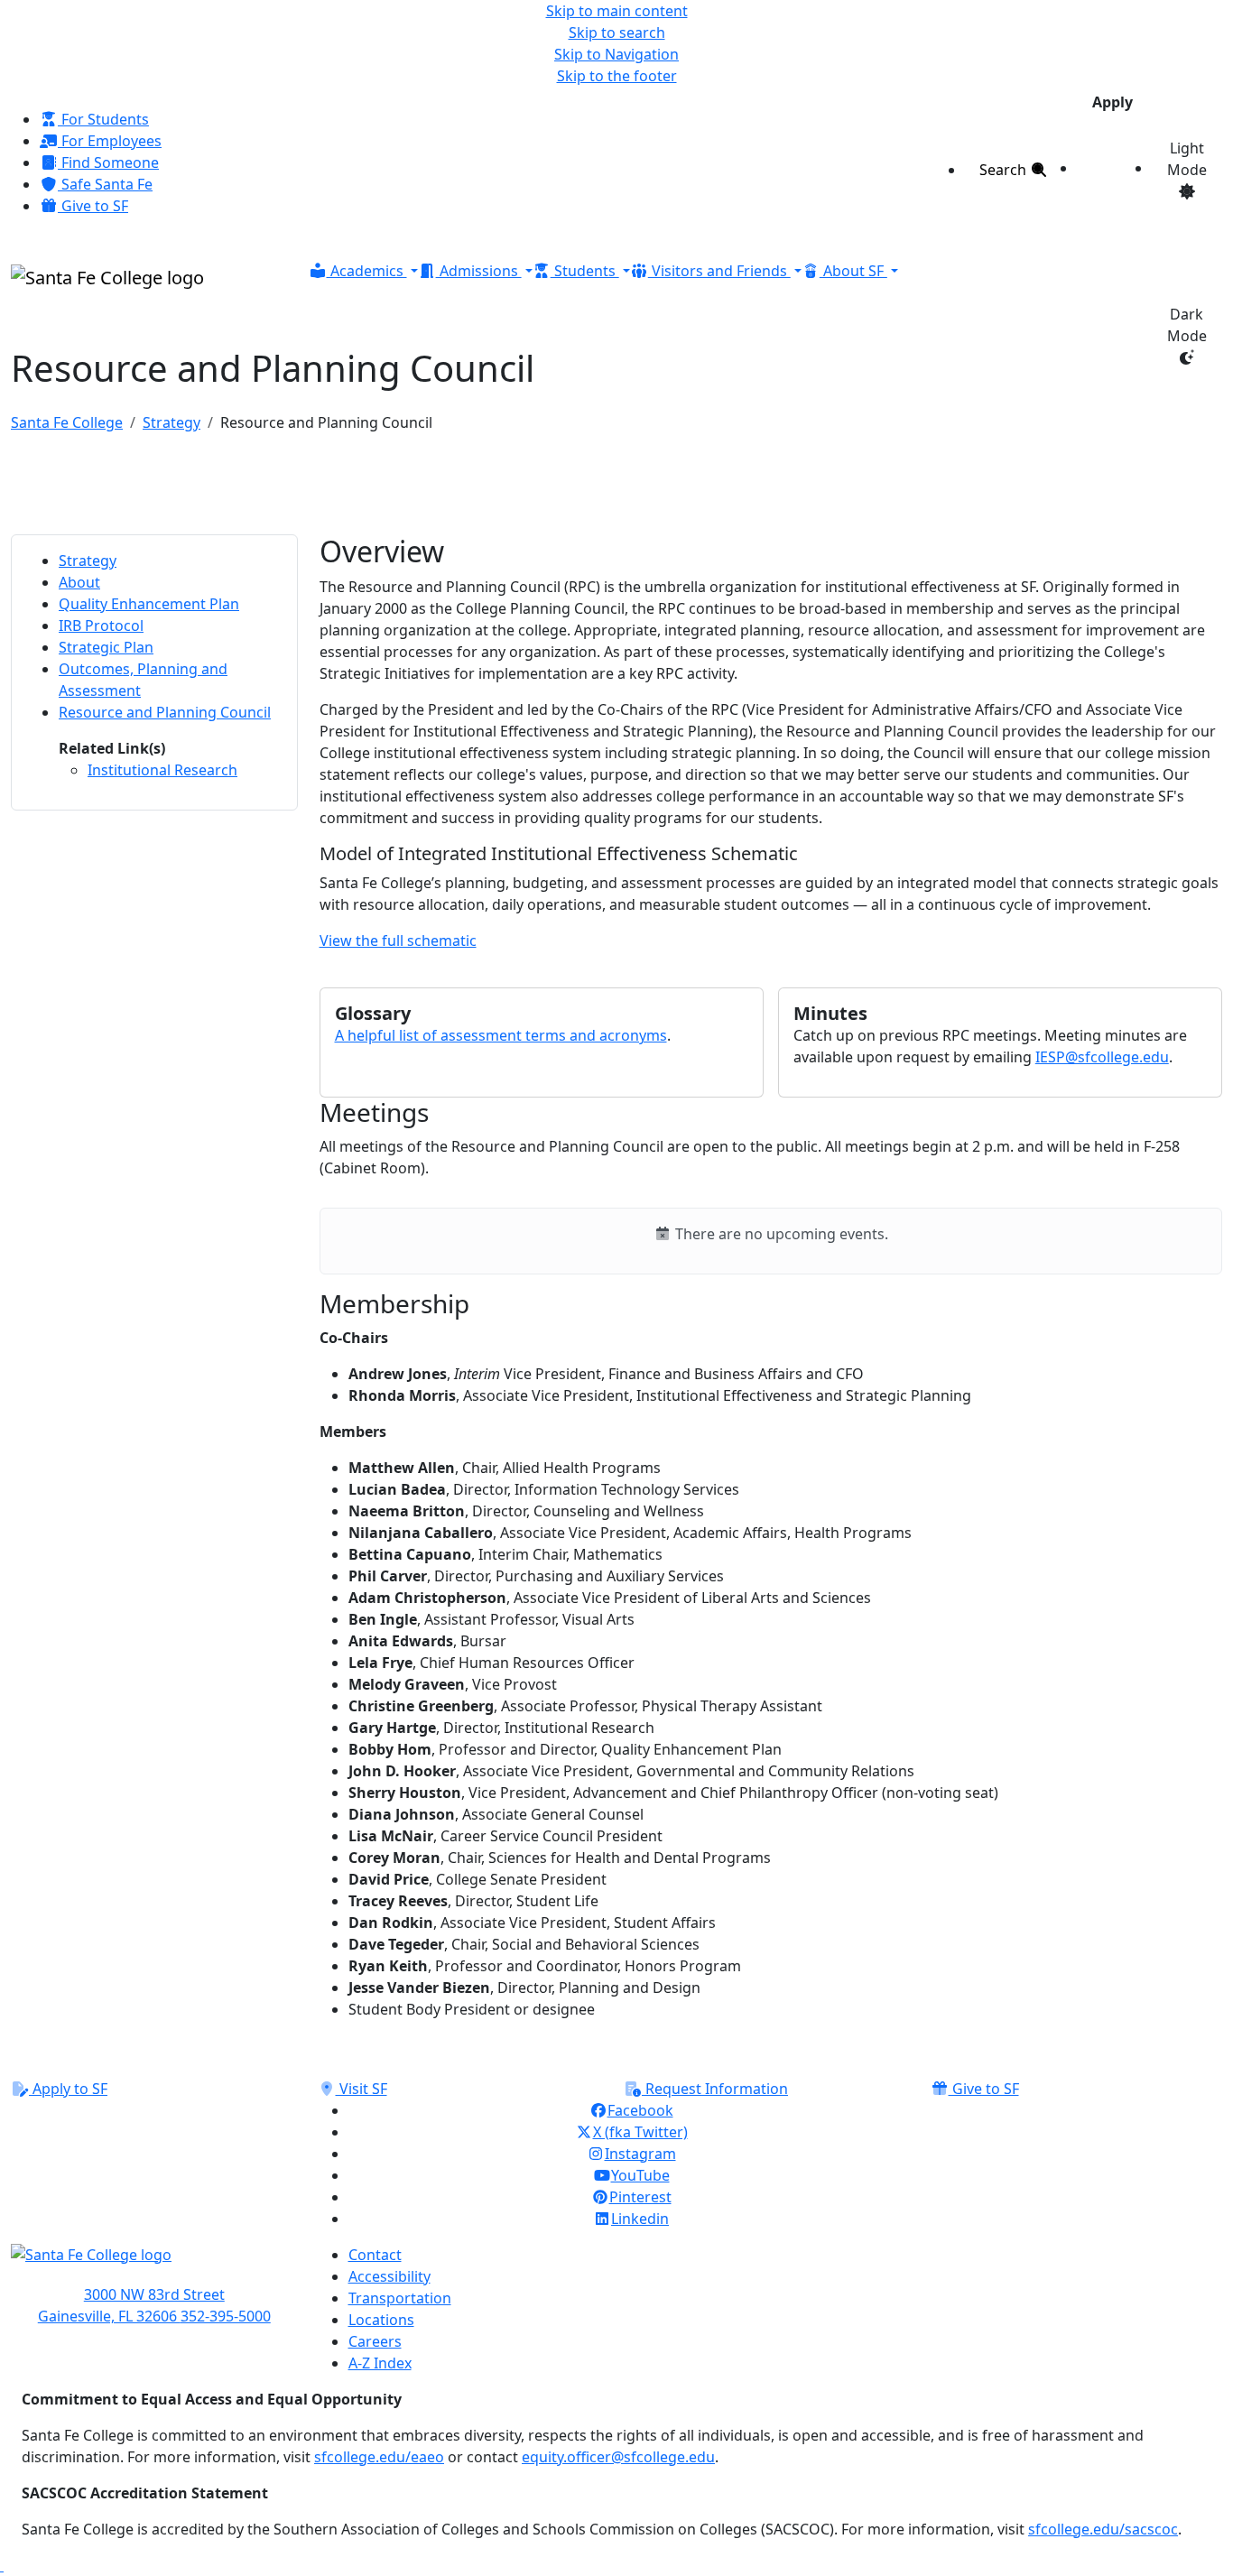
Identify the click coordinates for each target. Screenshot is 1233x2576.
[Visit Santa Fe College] (154, 2264)
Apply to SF (68, 2089)
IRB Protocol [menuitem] (101, 625)
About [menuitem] (79, 582)
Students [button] (585, 271)
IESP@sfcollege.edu (1102, 1057)
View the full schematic (398, 941)
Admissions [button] (479, 271)
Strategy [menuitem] (88, 561)
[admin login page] (2, 2565)
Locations (381, 2320)
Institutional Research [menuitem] (162, 770)
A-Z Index (380, 2363)
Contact (375, 2255)
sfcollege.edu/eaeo (379, 2457)
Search (1005, 170)
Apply (1112, 102)
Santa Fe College (67, 422)
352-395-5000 (226, 2316)
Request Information (715, 2089)
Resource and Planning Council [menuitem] (165, 712)
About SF (853, 271)
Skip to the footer (617, 76)
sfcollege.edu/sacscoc (1103, 2529)
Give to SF (93, 206)
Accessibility (389, 2276)
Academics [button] (367, 271)
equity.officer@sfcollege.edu (618, 2457)
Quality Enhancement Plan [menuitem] (149, 604)
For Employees (110, 141)
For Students (103, 119)
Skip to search (617, 32)
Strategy (172, 422)
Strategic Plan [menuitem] (106, 647)
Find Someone (108, 162)
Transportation (400, 2298)
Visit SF (362, 2089)
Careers (375, 2341)
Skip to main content (617, 11)
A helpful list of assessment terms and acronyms (501, 1035)
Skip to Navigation (616, 54)
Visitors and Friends (719, 271)
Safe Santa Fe (105, 184)
